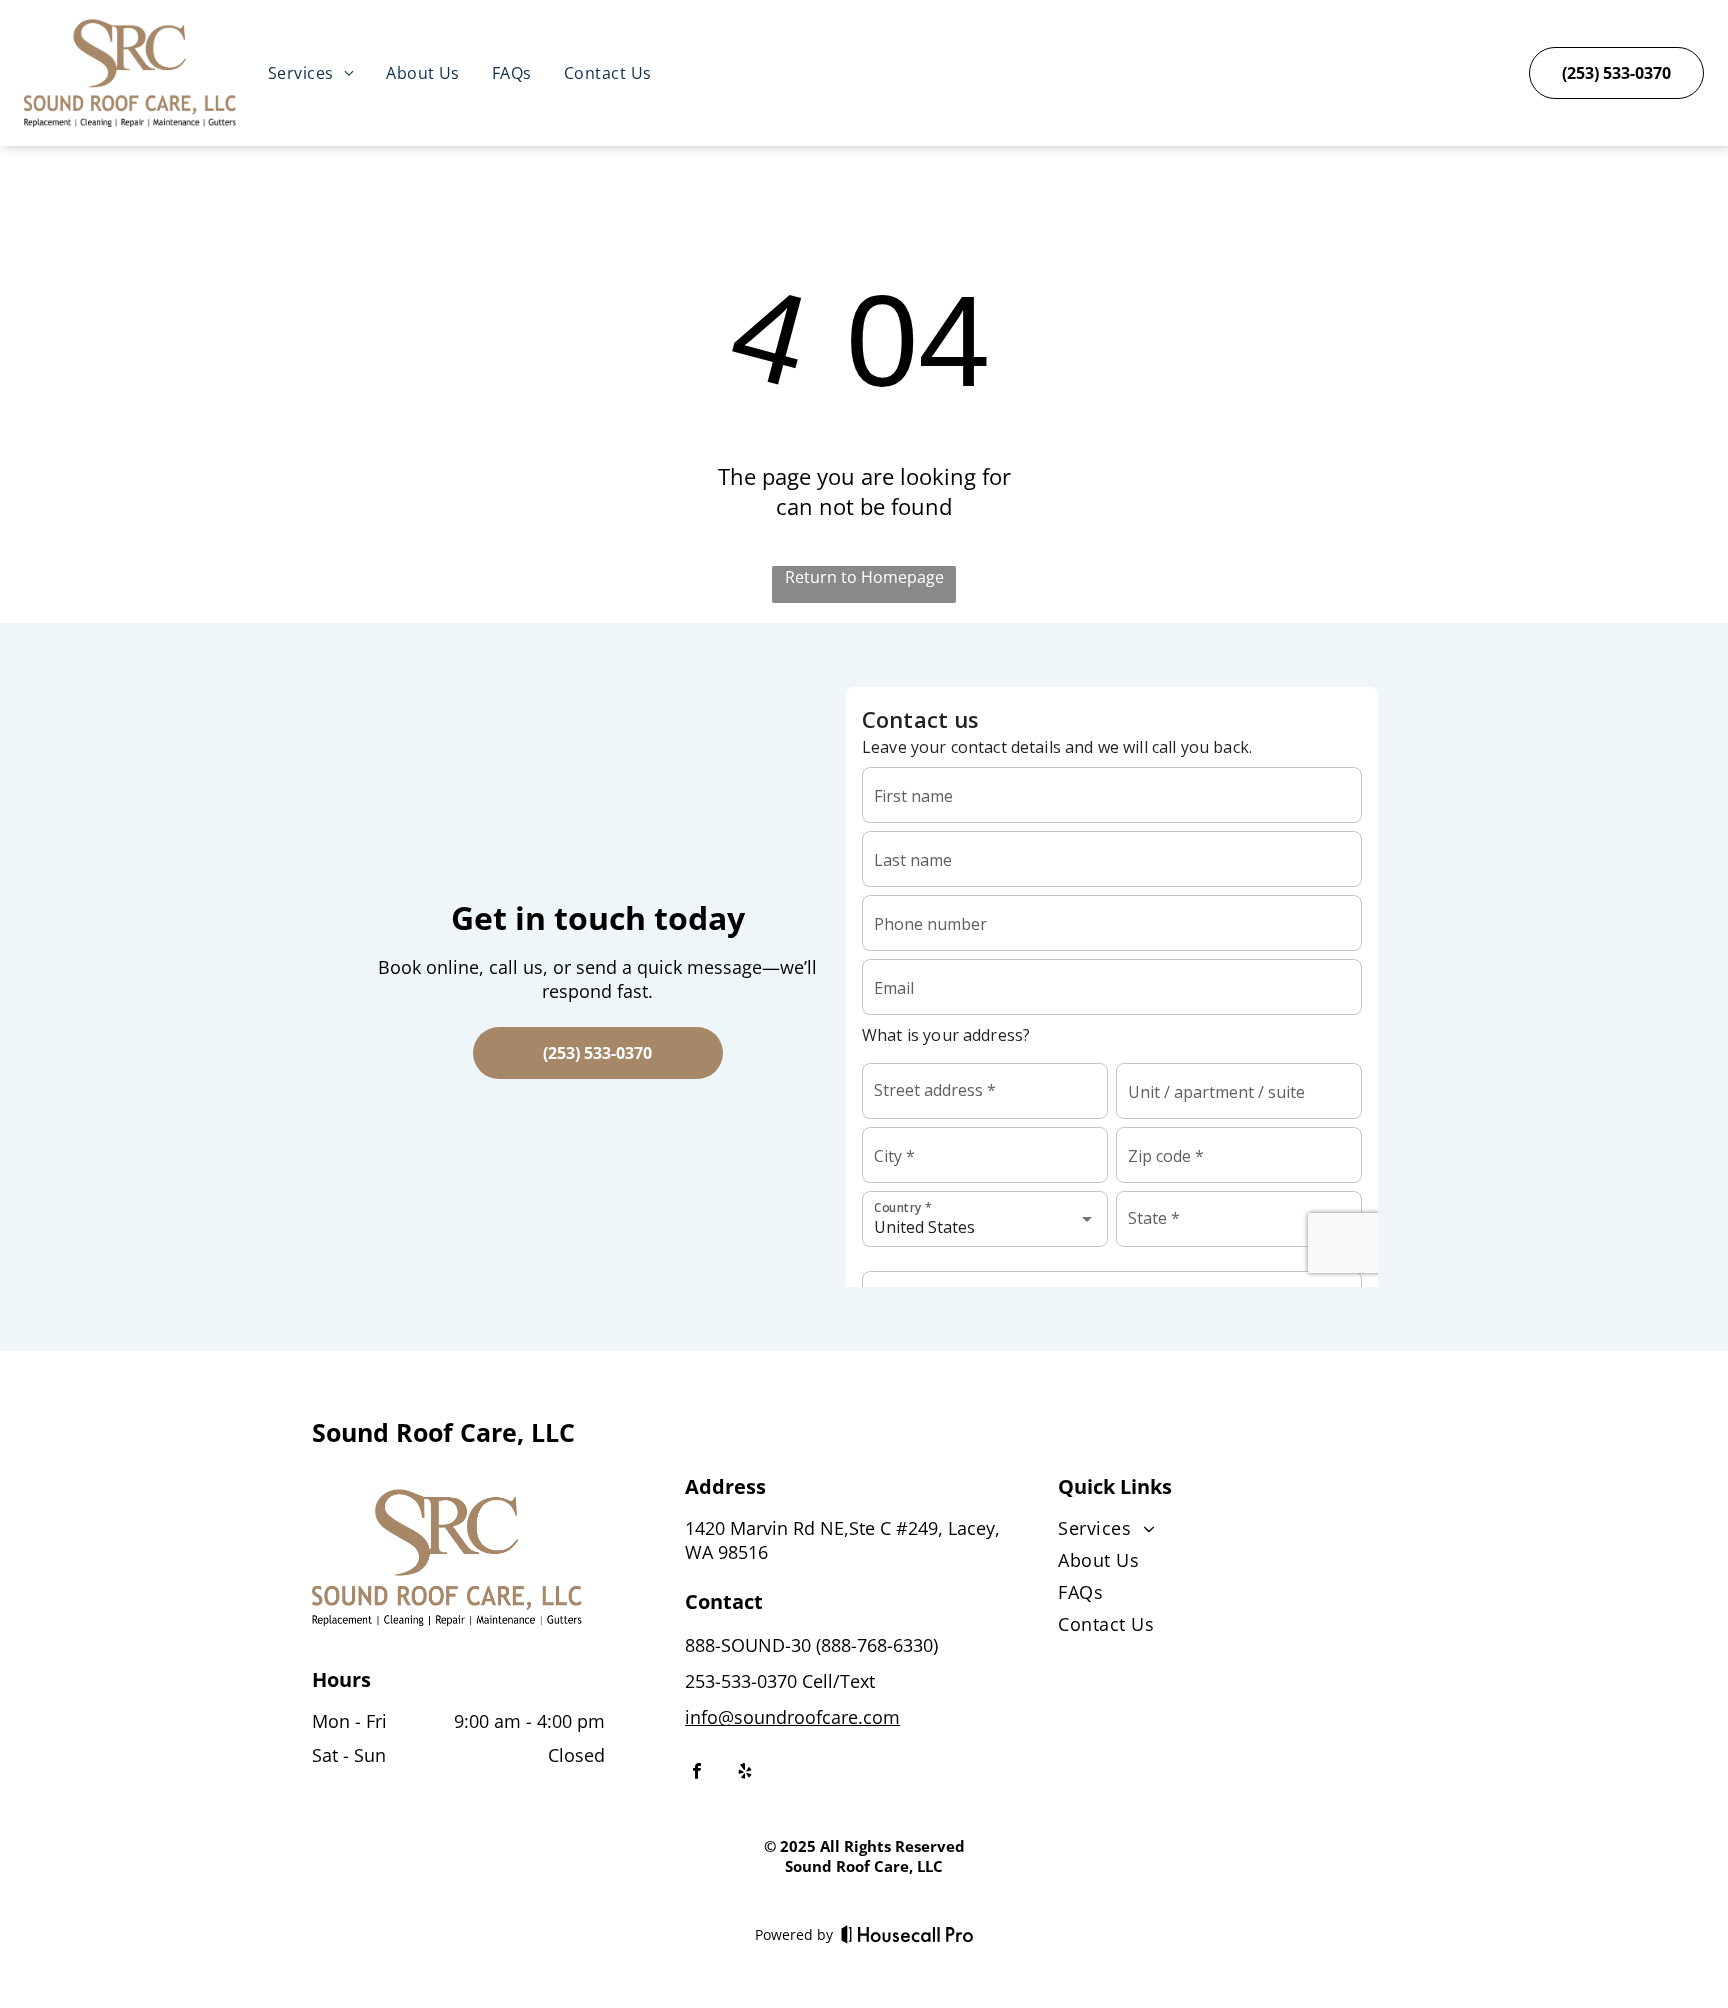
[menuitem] (311, 73)
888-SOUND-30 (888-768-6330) (811, 1645)
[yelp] (745, 1773)
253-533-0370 (741, 1681)
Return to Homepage (864, 577)
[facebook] (697, 1773)
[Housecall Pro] (907, 1934)
